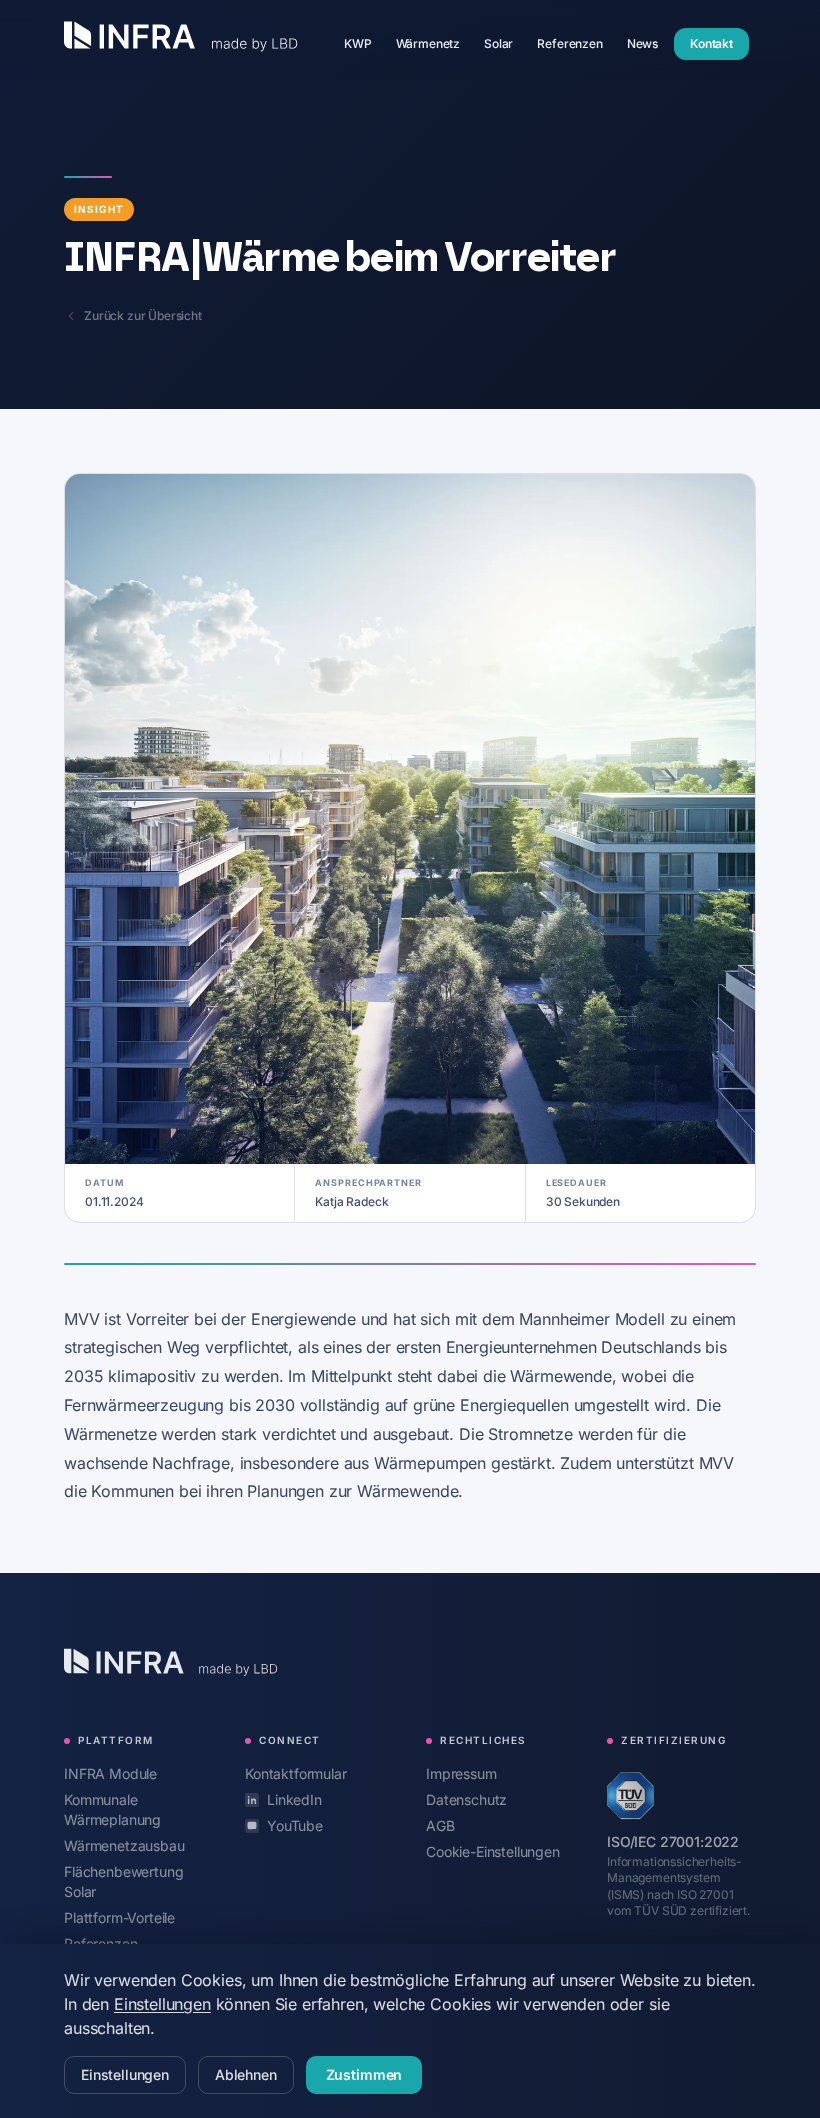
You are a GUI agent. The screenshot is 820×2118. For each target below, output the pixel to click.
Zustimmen (364, 2074)
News (648, 43)
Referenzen (575, 43)
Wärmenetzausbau (124, 1845)
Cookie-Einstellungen (493, 1851)
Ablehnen (246, 2074)
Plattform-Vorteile (119, 1917)
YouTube (295, 1825)
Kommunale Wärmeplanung (138, 1809)
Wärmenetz (434, 43)
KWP (364, 43)
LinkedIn (294, 1799)
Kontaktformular (296, 1773)
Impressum (461, 1773)
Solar (504, 43)
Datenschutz (466, 1799)
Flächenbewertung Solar (123, 1881)
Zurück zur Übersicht (143, 315)
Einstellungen (162, 2004)
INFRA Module (110, 1773)
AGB (440, 1825)
